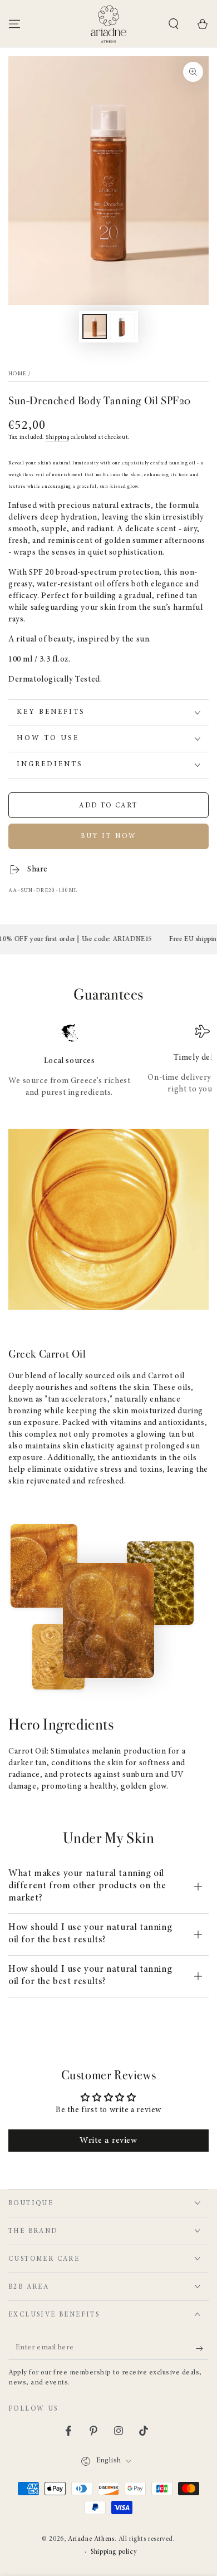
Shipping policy (114, 2552)
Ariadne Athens (91, 2539)
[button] (174, 24)
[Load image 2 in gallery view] (122, 327)
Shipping (58, 438)
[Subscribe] (202, 2349)
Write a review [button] (108, 2141)
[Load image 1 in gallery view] (95, 327)
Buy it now (109, 836)
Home (17, 374)
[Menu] (14, 24)
